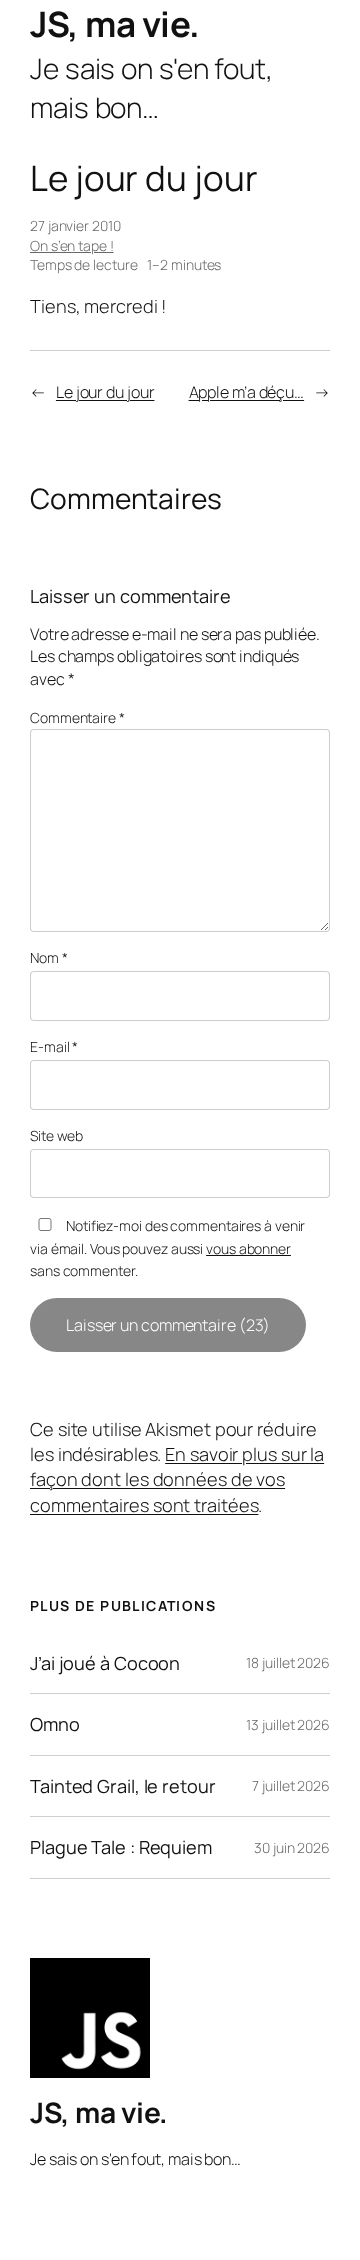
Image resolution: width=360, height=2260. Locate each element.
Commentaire (77, 717)
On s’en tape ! (72, 245)
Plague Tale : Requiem (121, 1847)
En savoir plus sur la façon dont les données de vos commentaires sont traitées (177, 1479)
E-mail (54, 1046)
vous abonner (248, 1248)
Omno (55, 1724)
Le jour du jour (105, 392)
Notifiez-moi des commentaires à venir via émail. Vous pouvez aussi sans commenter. (167, 1248)
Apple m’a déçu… (247, 392)
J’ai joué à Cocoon (105, 1663)
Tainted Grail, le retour (123, 1786)
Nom (49, 957)
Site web (56, 1135)
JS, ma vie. (115, 23)
